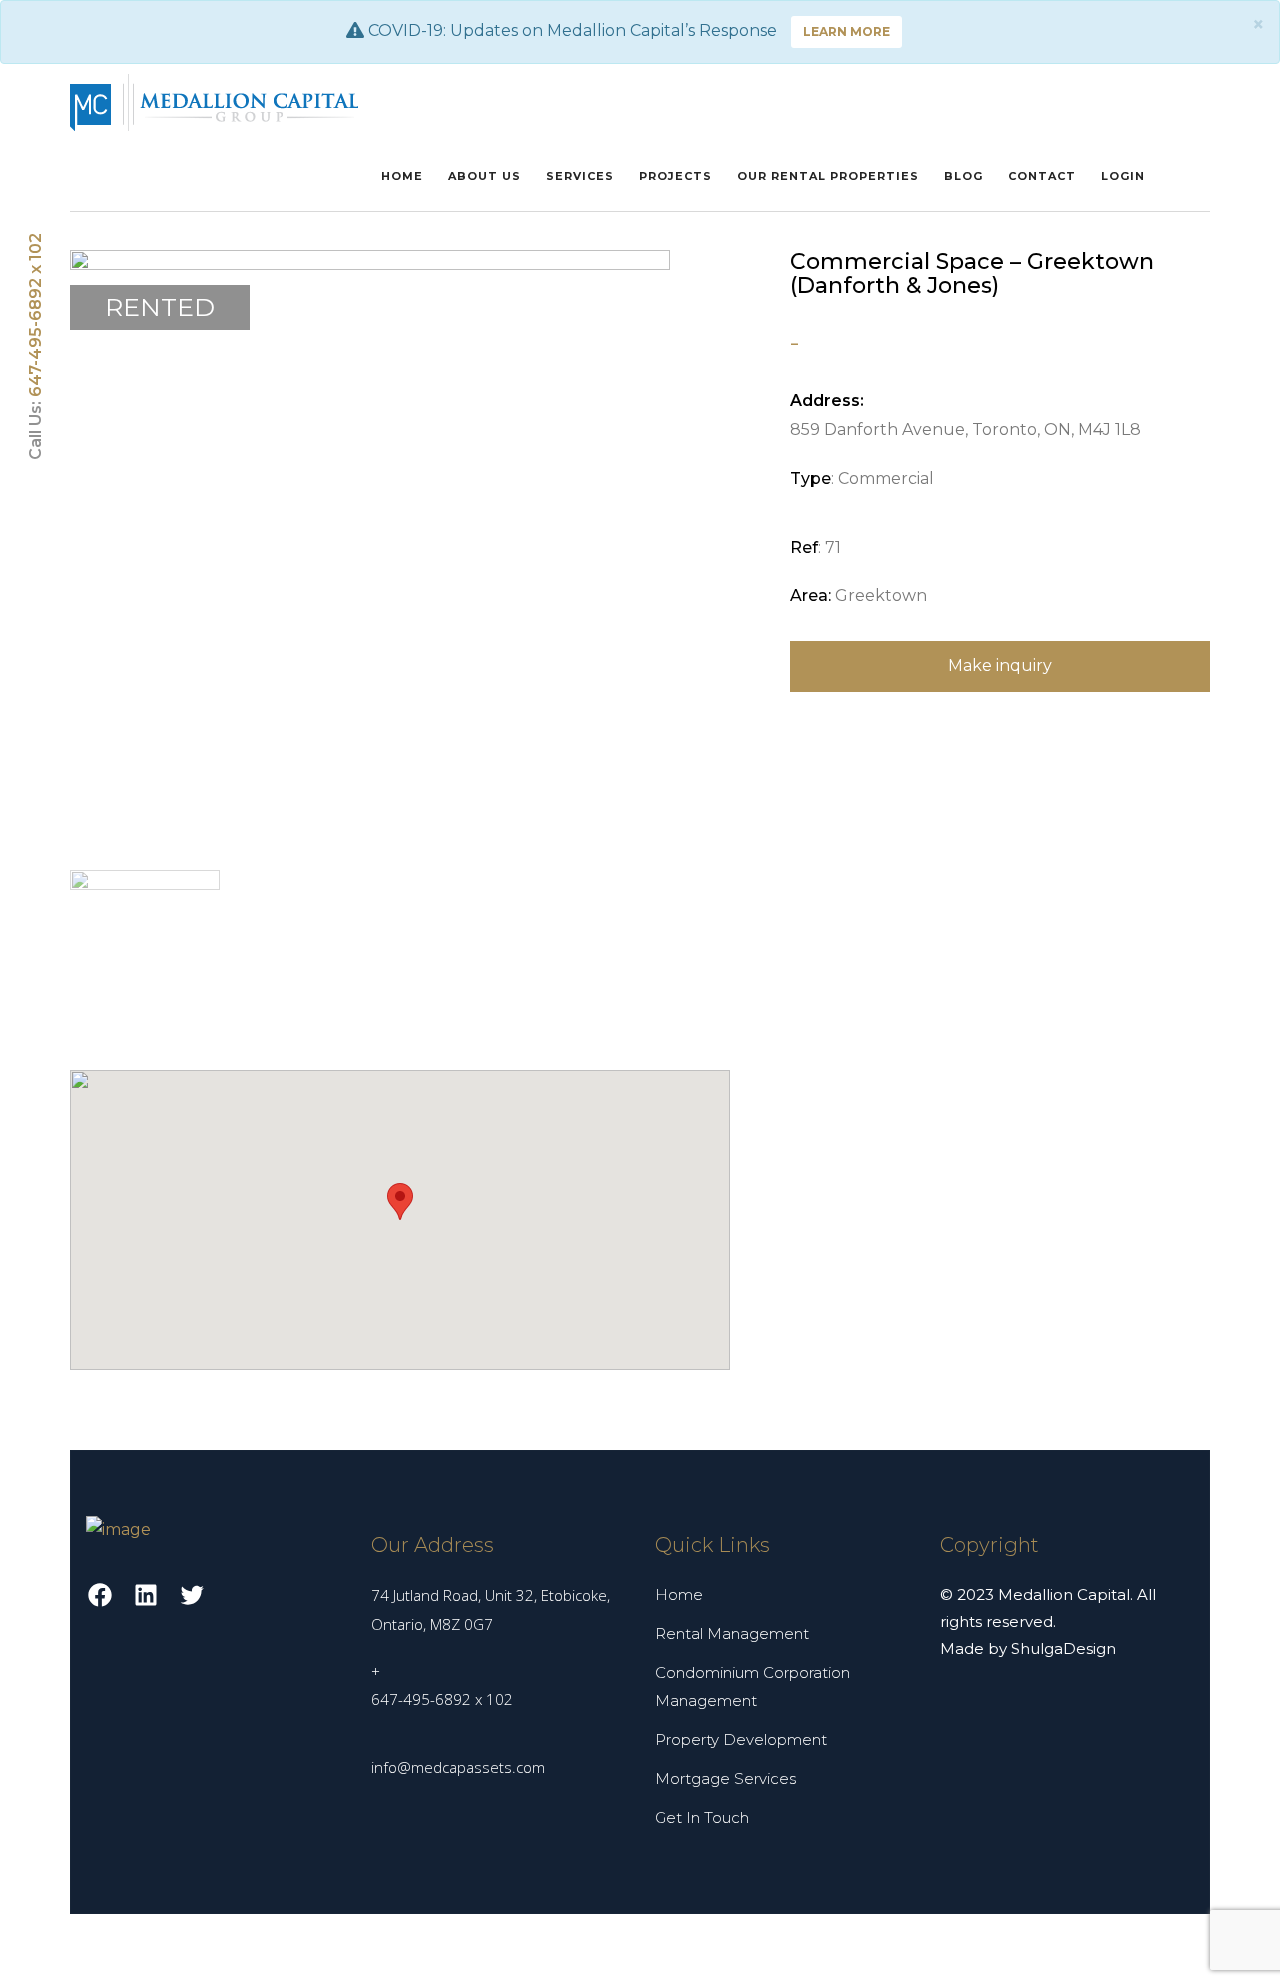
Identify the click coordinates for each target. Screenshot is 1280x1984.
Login (1123, 176)
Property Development (741, 1739)
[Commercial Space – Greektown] (370, 548)
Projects (675, 176)
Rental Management (732, 1633)
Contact (1042, 176)
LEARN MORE (846, 31)
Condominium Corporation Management (752, 1687)
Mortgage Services (725, 1778)
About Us (484, 176)
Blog (963, 176)
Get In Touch (702, 1817)
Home (402, 176)
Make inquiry (1000, 665)
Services (580, 176)
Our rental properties (828, 176)
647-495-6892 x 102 (35, 317)
